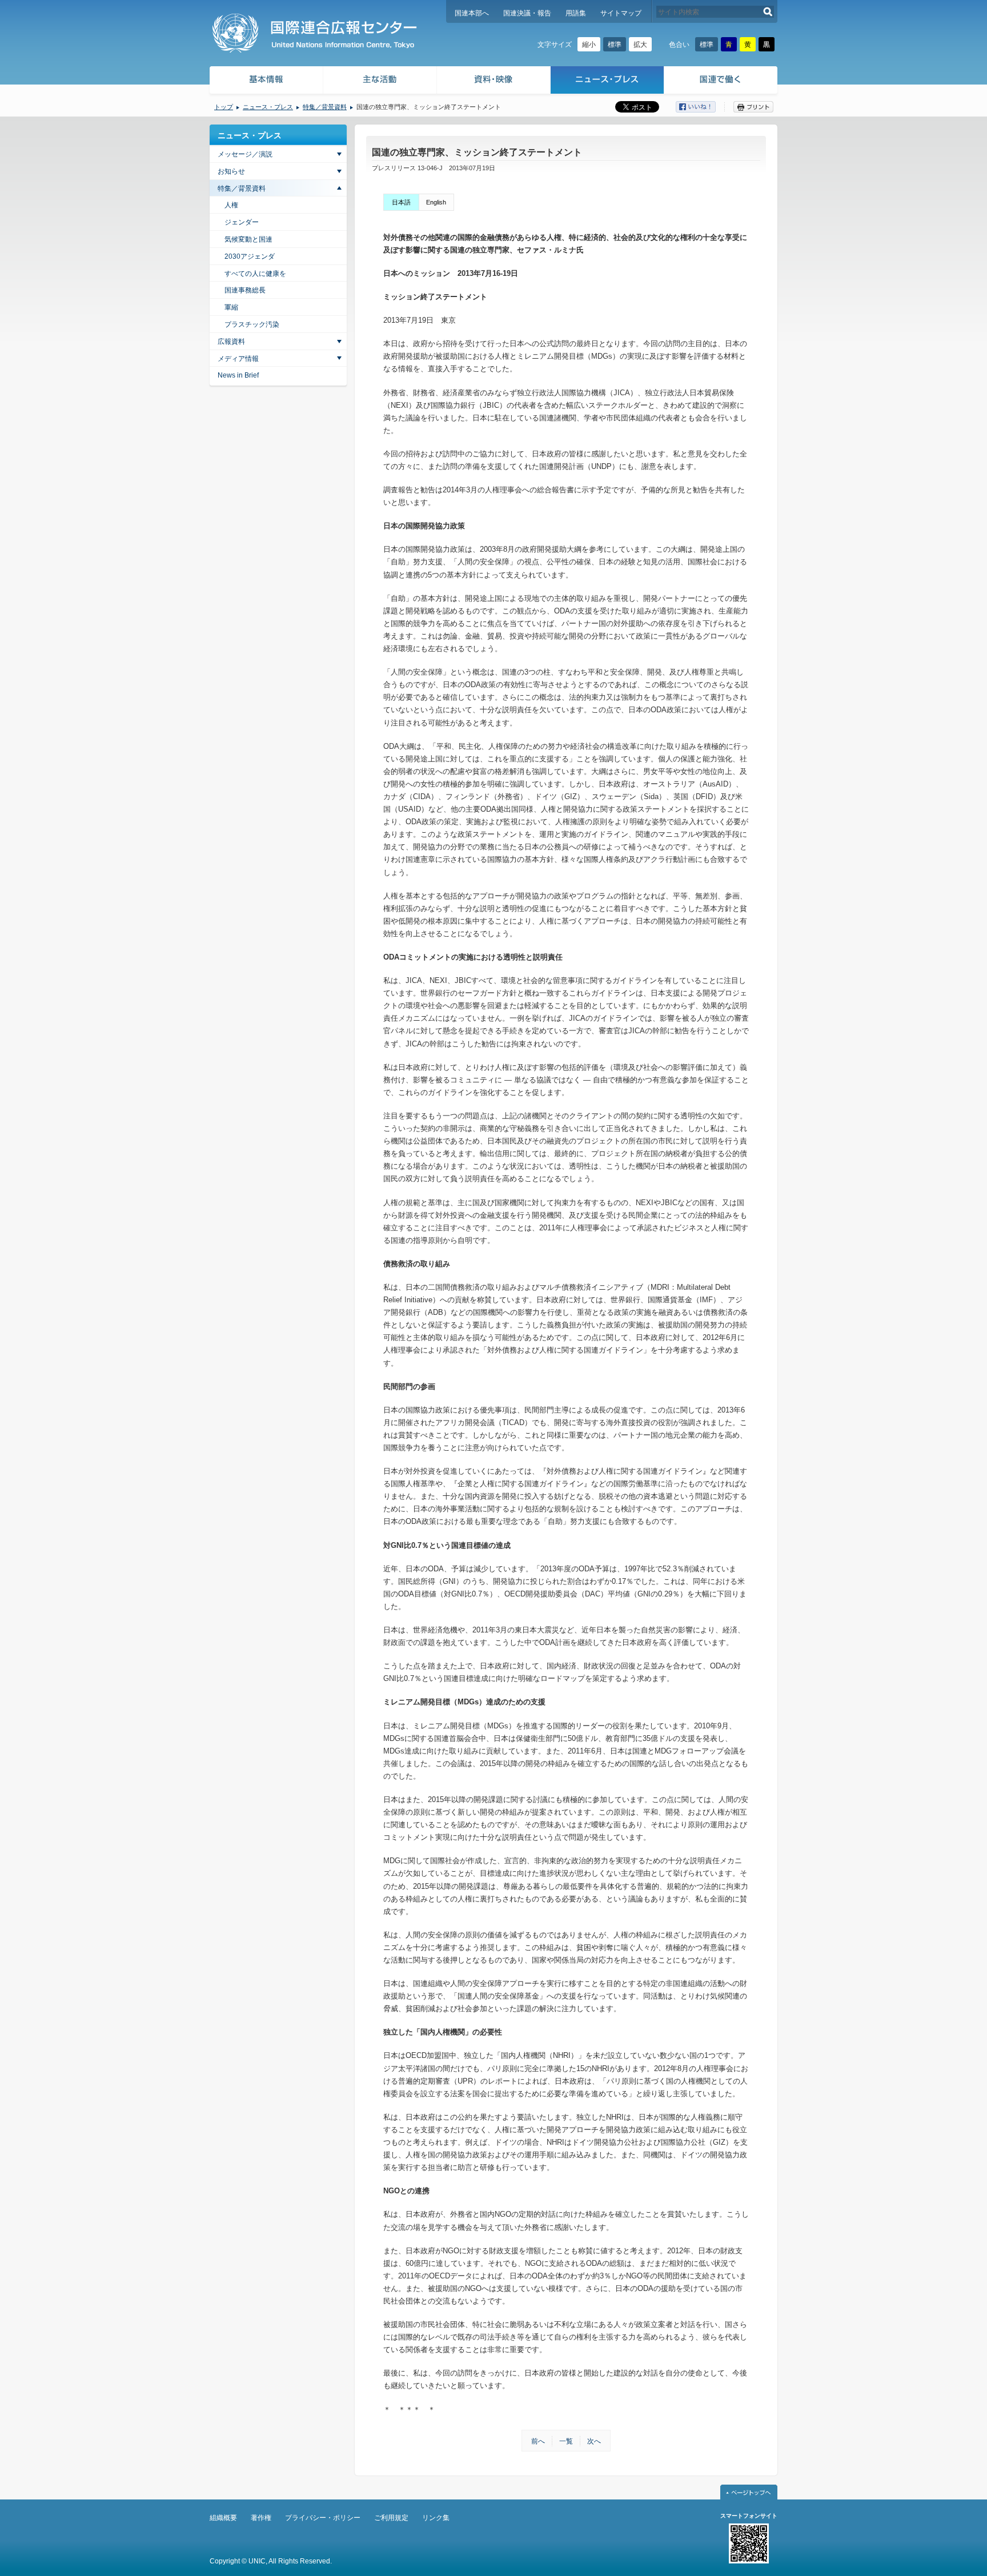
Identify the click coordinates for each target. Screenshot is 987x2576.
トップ (224, 107)
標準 (615, 45)
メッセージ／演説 (245, 154)
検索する (768, 12)
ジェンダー (242, 222)
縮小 (589, 45)
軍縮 (231, 307)
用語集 (576, 13)
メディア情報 (238, 359)
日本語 (401, 202)
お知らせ (231, 171)
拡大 (640, 45)
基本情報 (266, 81)
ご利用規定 (391, 2518)
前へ (538, 2441)
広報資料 (231, 342)
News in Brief (238, 375)
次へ (594, 2441)
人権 (231, 205)
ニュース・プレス (607, 81)
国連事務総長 (245, 290)
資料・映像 (494, 81)
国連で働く (722, 81)
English (436, 202)
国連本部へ (472, 13)
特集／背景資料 (325, 107)
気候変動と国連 (248, 239)
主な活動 (380, 81)
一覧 (566, 2441)
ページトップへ (749, 2492)
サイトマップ (621, 13)
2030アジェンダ (250, 256)
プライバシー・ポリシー (323, 2518)
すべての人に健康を (255, 274)
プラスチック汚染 (252, 324)
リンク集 (436, 2518)
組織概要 (223, 2518)
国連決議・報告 (527, 13)
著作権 (261, 2518)
